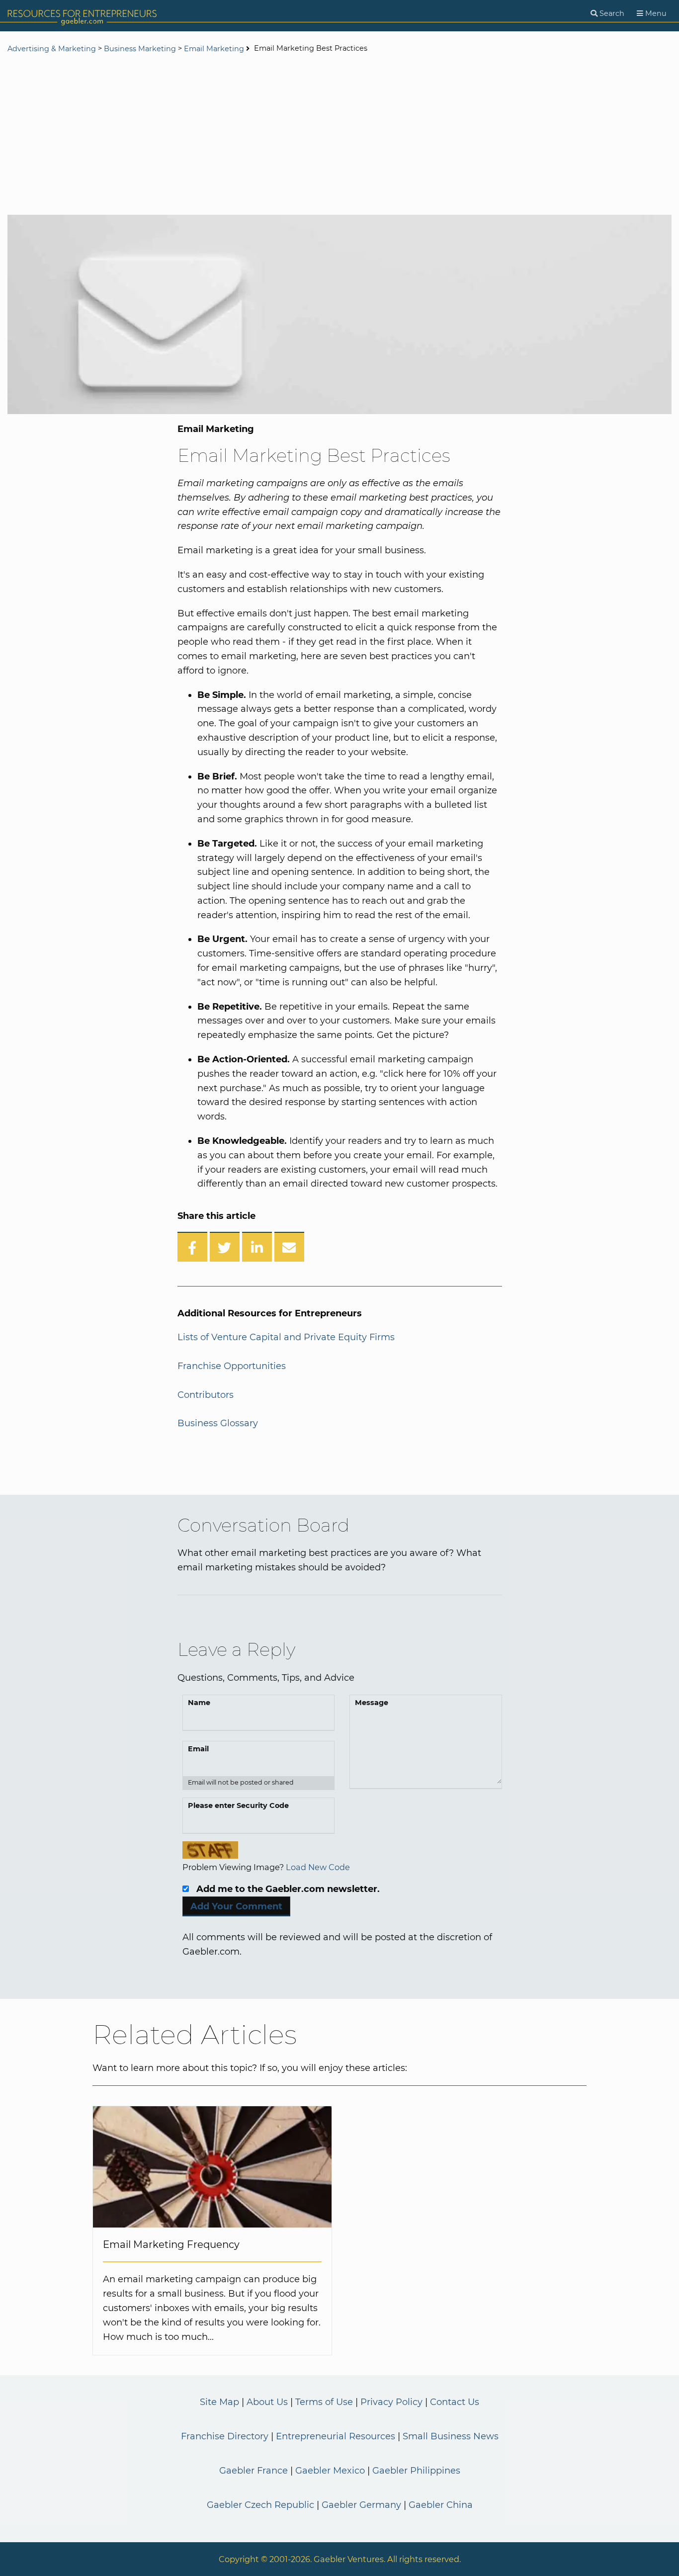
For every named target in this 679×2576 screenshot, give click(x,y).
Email (198, 1749)
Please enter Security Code (238, 1805)
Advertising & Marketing (52, 49)
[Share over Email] (289, 1247)
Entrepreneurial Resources (336, 2436)
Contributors (206, 1395)
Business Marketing (140, 49)
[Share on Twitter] (225, 1247)
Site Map (219, 2402)
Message (372, 1703)
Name (199, 1703)
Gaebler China (441, 2505)
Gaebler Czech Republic (260, 2505)
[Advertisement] (339, 135)
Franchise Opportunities (232, 1366)
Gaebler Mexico (330, 2471)
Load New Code (318, 1867)
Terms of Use (324, 2402)
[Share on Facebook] (192, 1247)
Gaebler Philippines (416, 2471)
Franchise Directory (225, 2436)
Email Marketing (214, 49)
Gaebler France (254, 2471)
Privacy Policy (391, 2402)
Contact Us (455, 2402)
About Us (267, 2402)
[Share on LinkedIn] (257, 1247)
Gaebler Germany (361, 2505)
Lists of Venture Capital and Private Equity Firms (286, 1337)
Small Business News (451, 2436)
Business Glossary (218, 1423)
